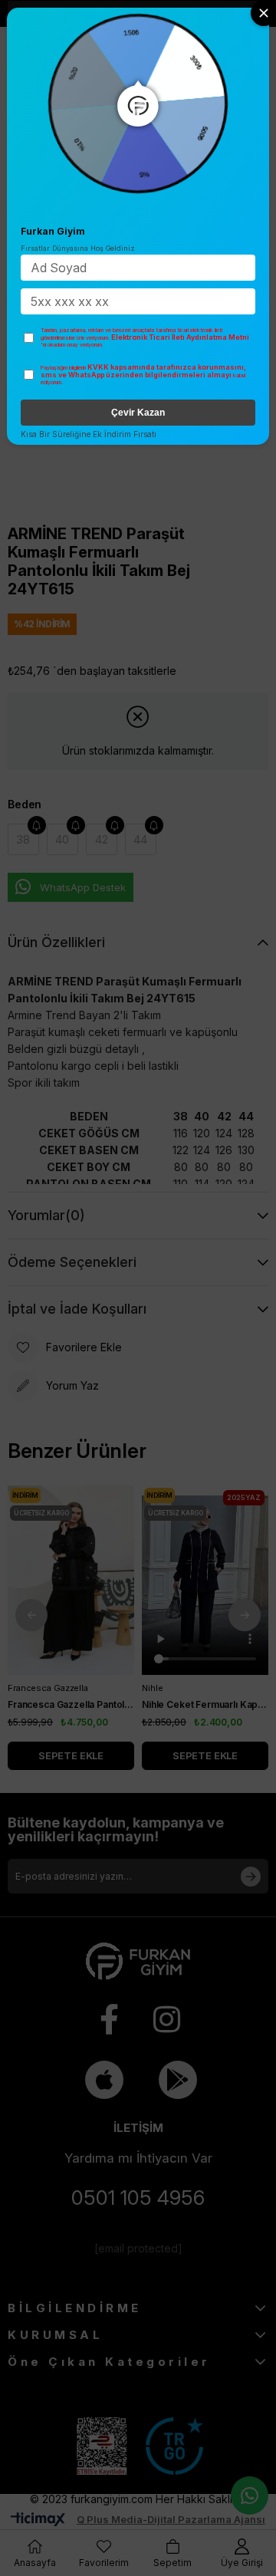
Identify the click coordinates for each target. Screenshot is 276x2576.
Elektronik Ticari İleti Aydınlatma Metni (180, 337)
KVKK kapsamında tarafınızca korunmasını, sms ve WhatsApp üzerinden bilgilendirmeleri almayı (143, 371)
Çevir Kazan (138, 413)
